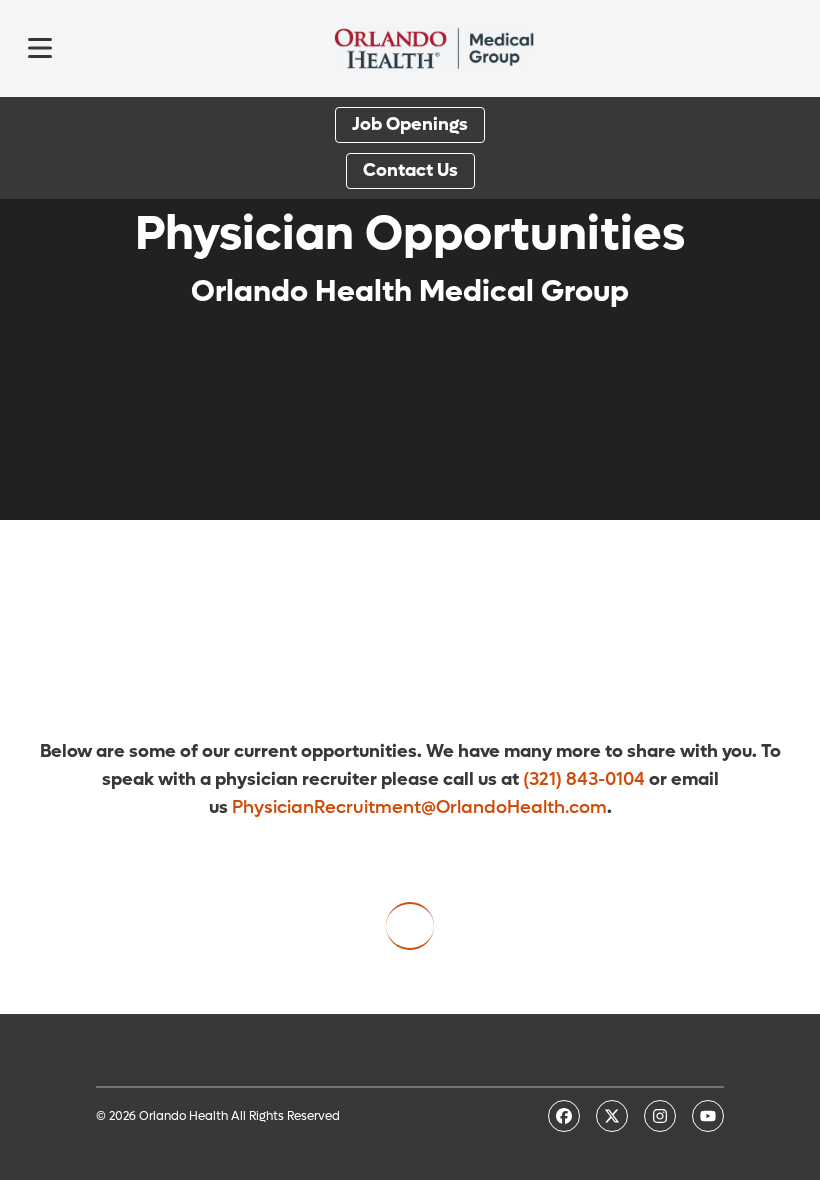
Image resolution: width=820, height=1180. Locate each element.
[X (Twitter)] (612, 1116)
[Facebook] (564, 1116)
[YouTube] (708, 1116)
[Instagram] (660, 1116)
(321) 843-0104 (584, 779)
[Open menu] (40, 48)
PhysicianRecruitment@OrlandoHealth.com (419, 807)
